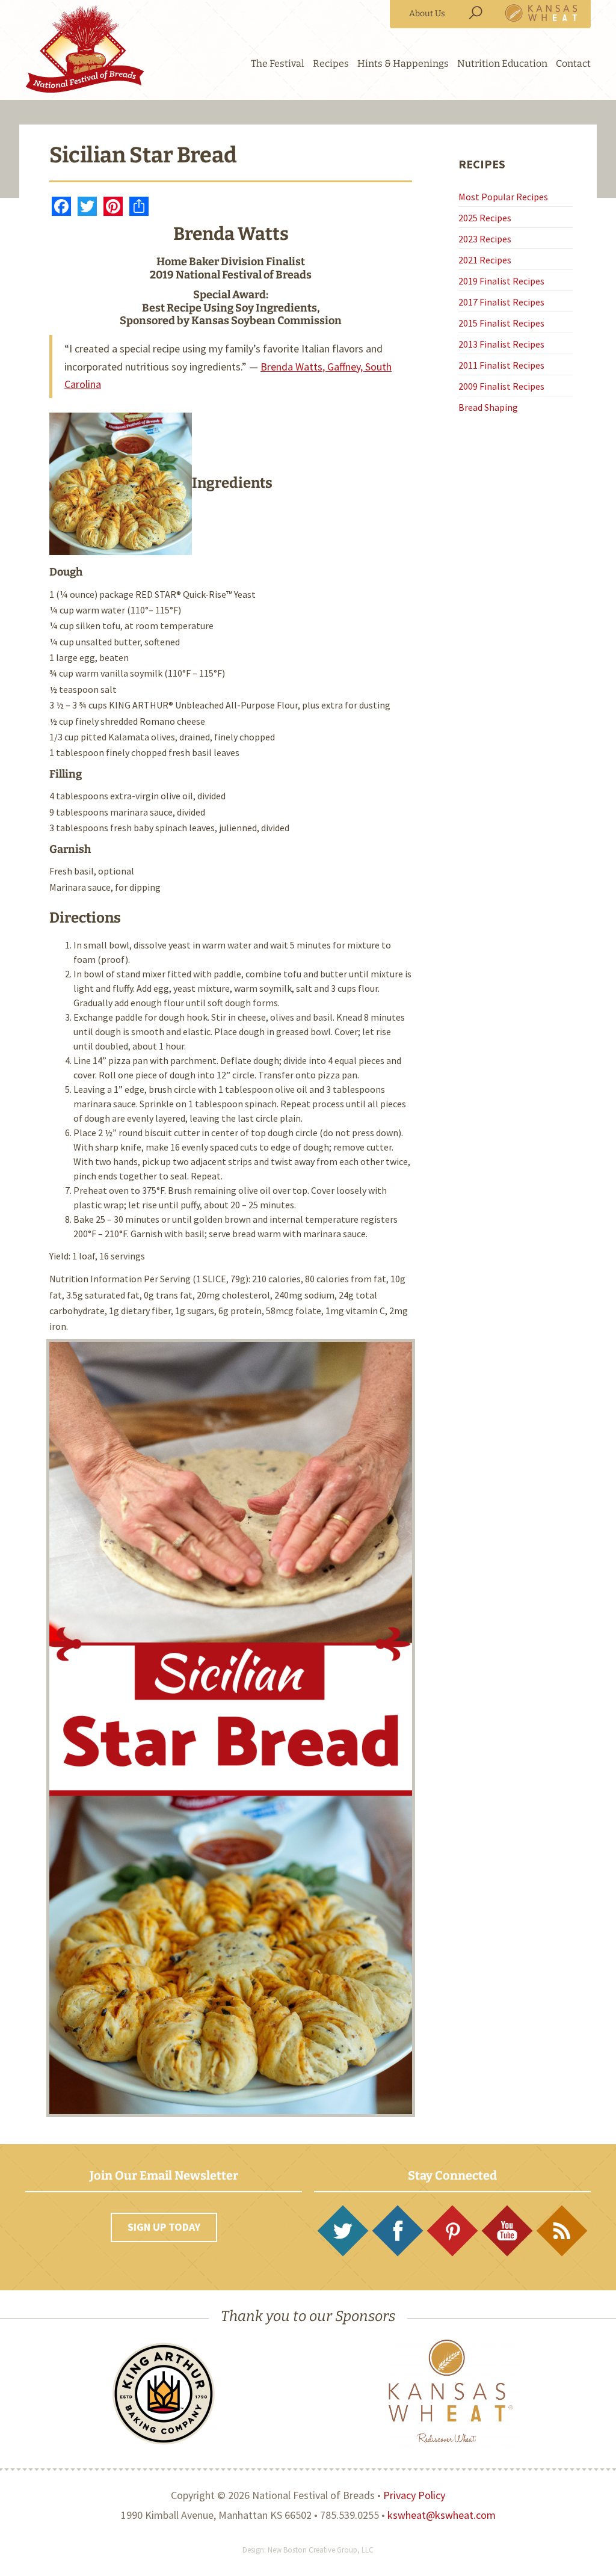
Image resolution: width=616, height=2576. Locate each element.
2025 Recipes (485, 218)
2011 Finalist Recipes (501, 365)
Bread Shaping (488, 407)
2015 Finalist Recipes (501, 323)
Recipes (331, 63)
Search (475, 13)
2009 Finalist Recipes (501, 386)
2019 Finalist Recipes (501, 281)
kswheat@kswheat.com (442, 2515)
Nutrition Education (502, 63)
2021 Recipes (485, 260)
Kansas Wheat (541, 13)
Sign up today (164, 2227)
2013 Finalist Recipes (501, 344)
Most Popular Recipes (503, 197)
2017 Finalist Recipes (501, 302)
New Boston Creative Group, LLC (321, 2550)
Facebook (398, 2231)
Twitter (343, 2231)
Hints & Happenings (403, 63)
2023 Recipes (485, 239)
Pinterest (452, 2231)
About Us (427, 14)
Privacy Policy (414, 2495)
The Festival (278, 63)
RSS (562, 2231)
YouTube (507, 2231)
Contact (573, 63)
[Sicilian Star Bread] (121, 483)
